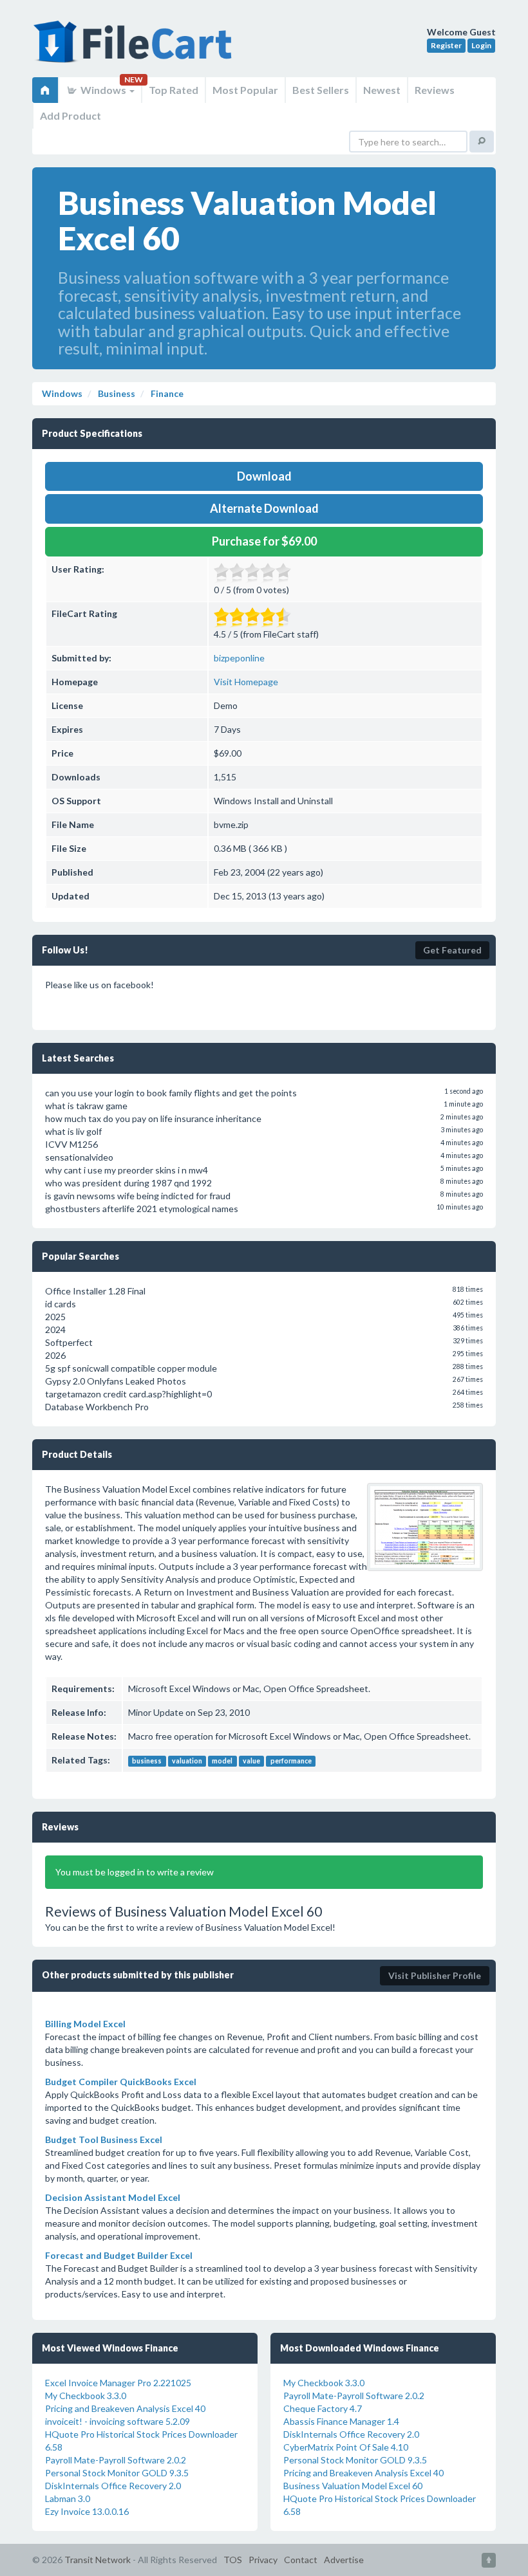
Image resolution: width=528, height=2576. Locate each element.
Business (116, 393)
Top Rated (174, 90)
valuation (187, 1761)
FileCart (135, 48)
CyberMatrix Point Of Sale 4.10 (346, 2447)
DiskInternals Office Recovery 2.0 (113, 2486)
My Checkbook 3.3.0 (86, 2396)
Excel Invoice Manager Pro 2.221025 (118, 2383)
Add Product (71, 115)
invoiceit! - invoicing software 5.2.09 (118, 2421)
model (222, 1761)
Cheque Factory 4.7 (323, 2408)
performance (291, 1761)
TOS (233, 2560)
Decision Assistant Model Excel (113, 2197)
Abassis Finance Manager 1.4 (341, 2421)
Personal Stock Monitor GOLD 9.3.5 (117, 2473)
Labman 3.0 (68, 2498)
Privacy (263, 2560)
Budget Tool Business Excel (104, 2139)
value (251, 1761)
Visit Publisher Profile (435, 1975)
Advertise (344, 2560)
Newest (382, 90)
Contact (301, 2560)
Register (446, 45)
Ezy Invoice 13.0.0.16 (87, 2511)
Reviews (435, 90)
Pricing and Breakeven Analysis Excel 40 (125, 2408)
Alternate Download (264, 508)
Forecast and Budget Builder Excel (119, 2255)
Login (481, 45)
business (147, 1761)
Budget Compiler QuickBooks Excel (121, 2082)
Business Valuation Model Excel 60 (353, 2486)
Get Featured (452, 950)
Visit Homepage (246, 682)
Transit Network (98, 2560)
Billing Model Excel (85, 2024)
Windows (103, 90)
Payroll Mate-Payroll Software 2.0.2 (116, 2460)
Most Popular (245, 90)
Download (264, 476)
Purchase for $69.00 (264, 541)
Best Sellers (321, 90)
